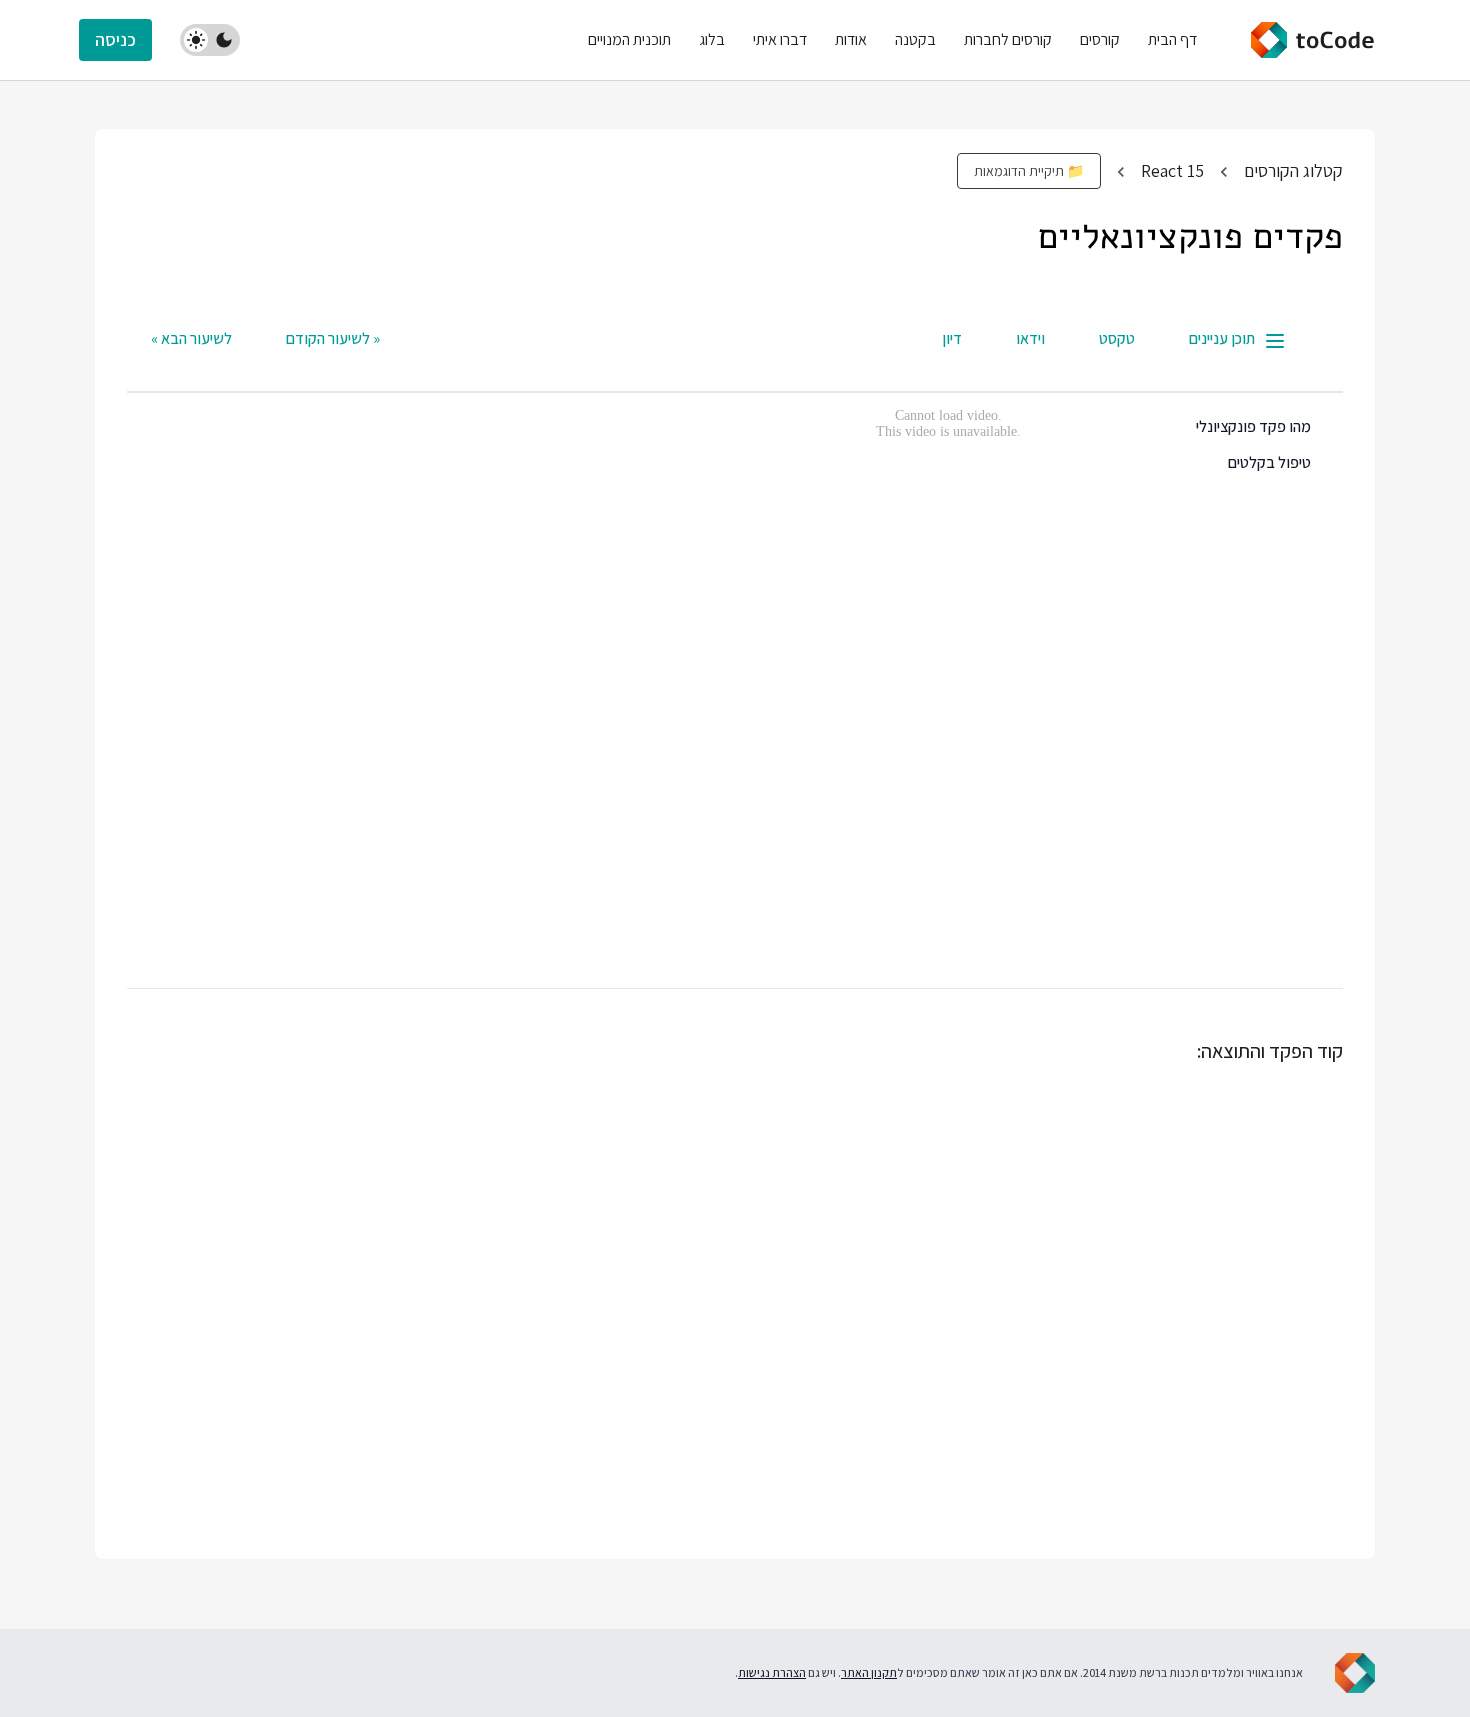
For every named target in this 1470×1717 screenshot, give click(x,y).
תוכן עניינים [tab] (1222, 338)
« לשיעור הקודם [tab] (333, 338)
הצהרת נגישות (772, 1672)
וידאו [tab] (1030, 338)
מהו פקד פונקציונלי (1253, 426)
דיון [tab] (952, 338)
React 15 (1172, 170)
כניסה (115, 39)
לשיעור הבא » (191, 338)
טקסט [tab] (1117, 338)
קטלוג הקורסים (1293, 170)
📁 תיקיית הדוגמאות (1029, 171)
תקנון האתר (869, 1672)
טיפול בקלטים (1269, 462)
